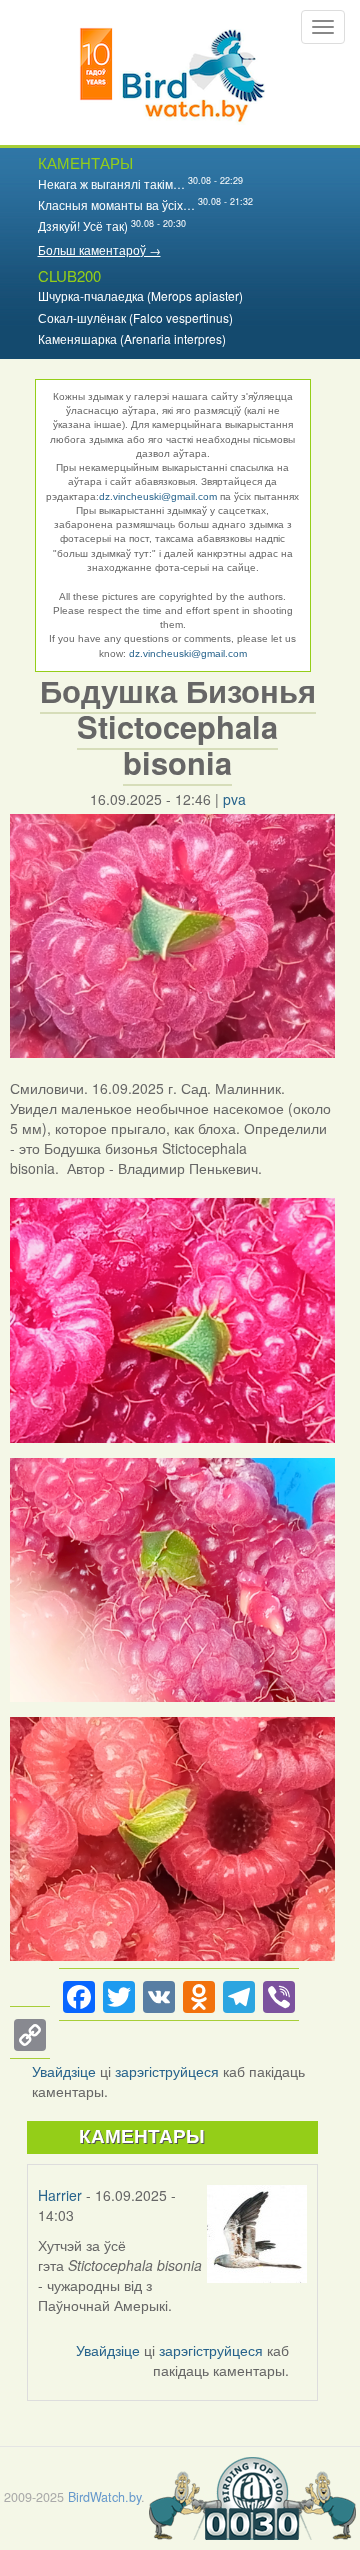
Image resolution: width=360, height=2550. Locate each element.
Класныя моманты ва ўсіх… (116, 204)
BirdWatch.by (104, 2496)
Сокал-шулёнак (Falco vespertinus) (135, 317)
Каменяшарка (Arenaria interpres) (132, 338)
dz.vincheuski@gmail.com (158, 496)
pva (234, 799)
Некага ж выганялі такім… (111, 183)
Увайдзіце (64, 2071)
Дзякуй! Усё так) (83, 225)
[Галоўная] (172, 72)
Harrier (60, 2195)
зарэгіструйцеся (167, 2071)
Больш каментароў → (99, 249)
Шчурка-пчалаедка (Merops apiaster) (140, 295)
